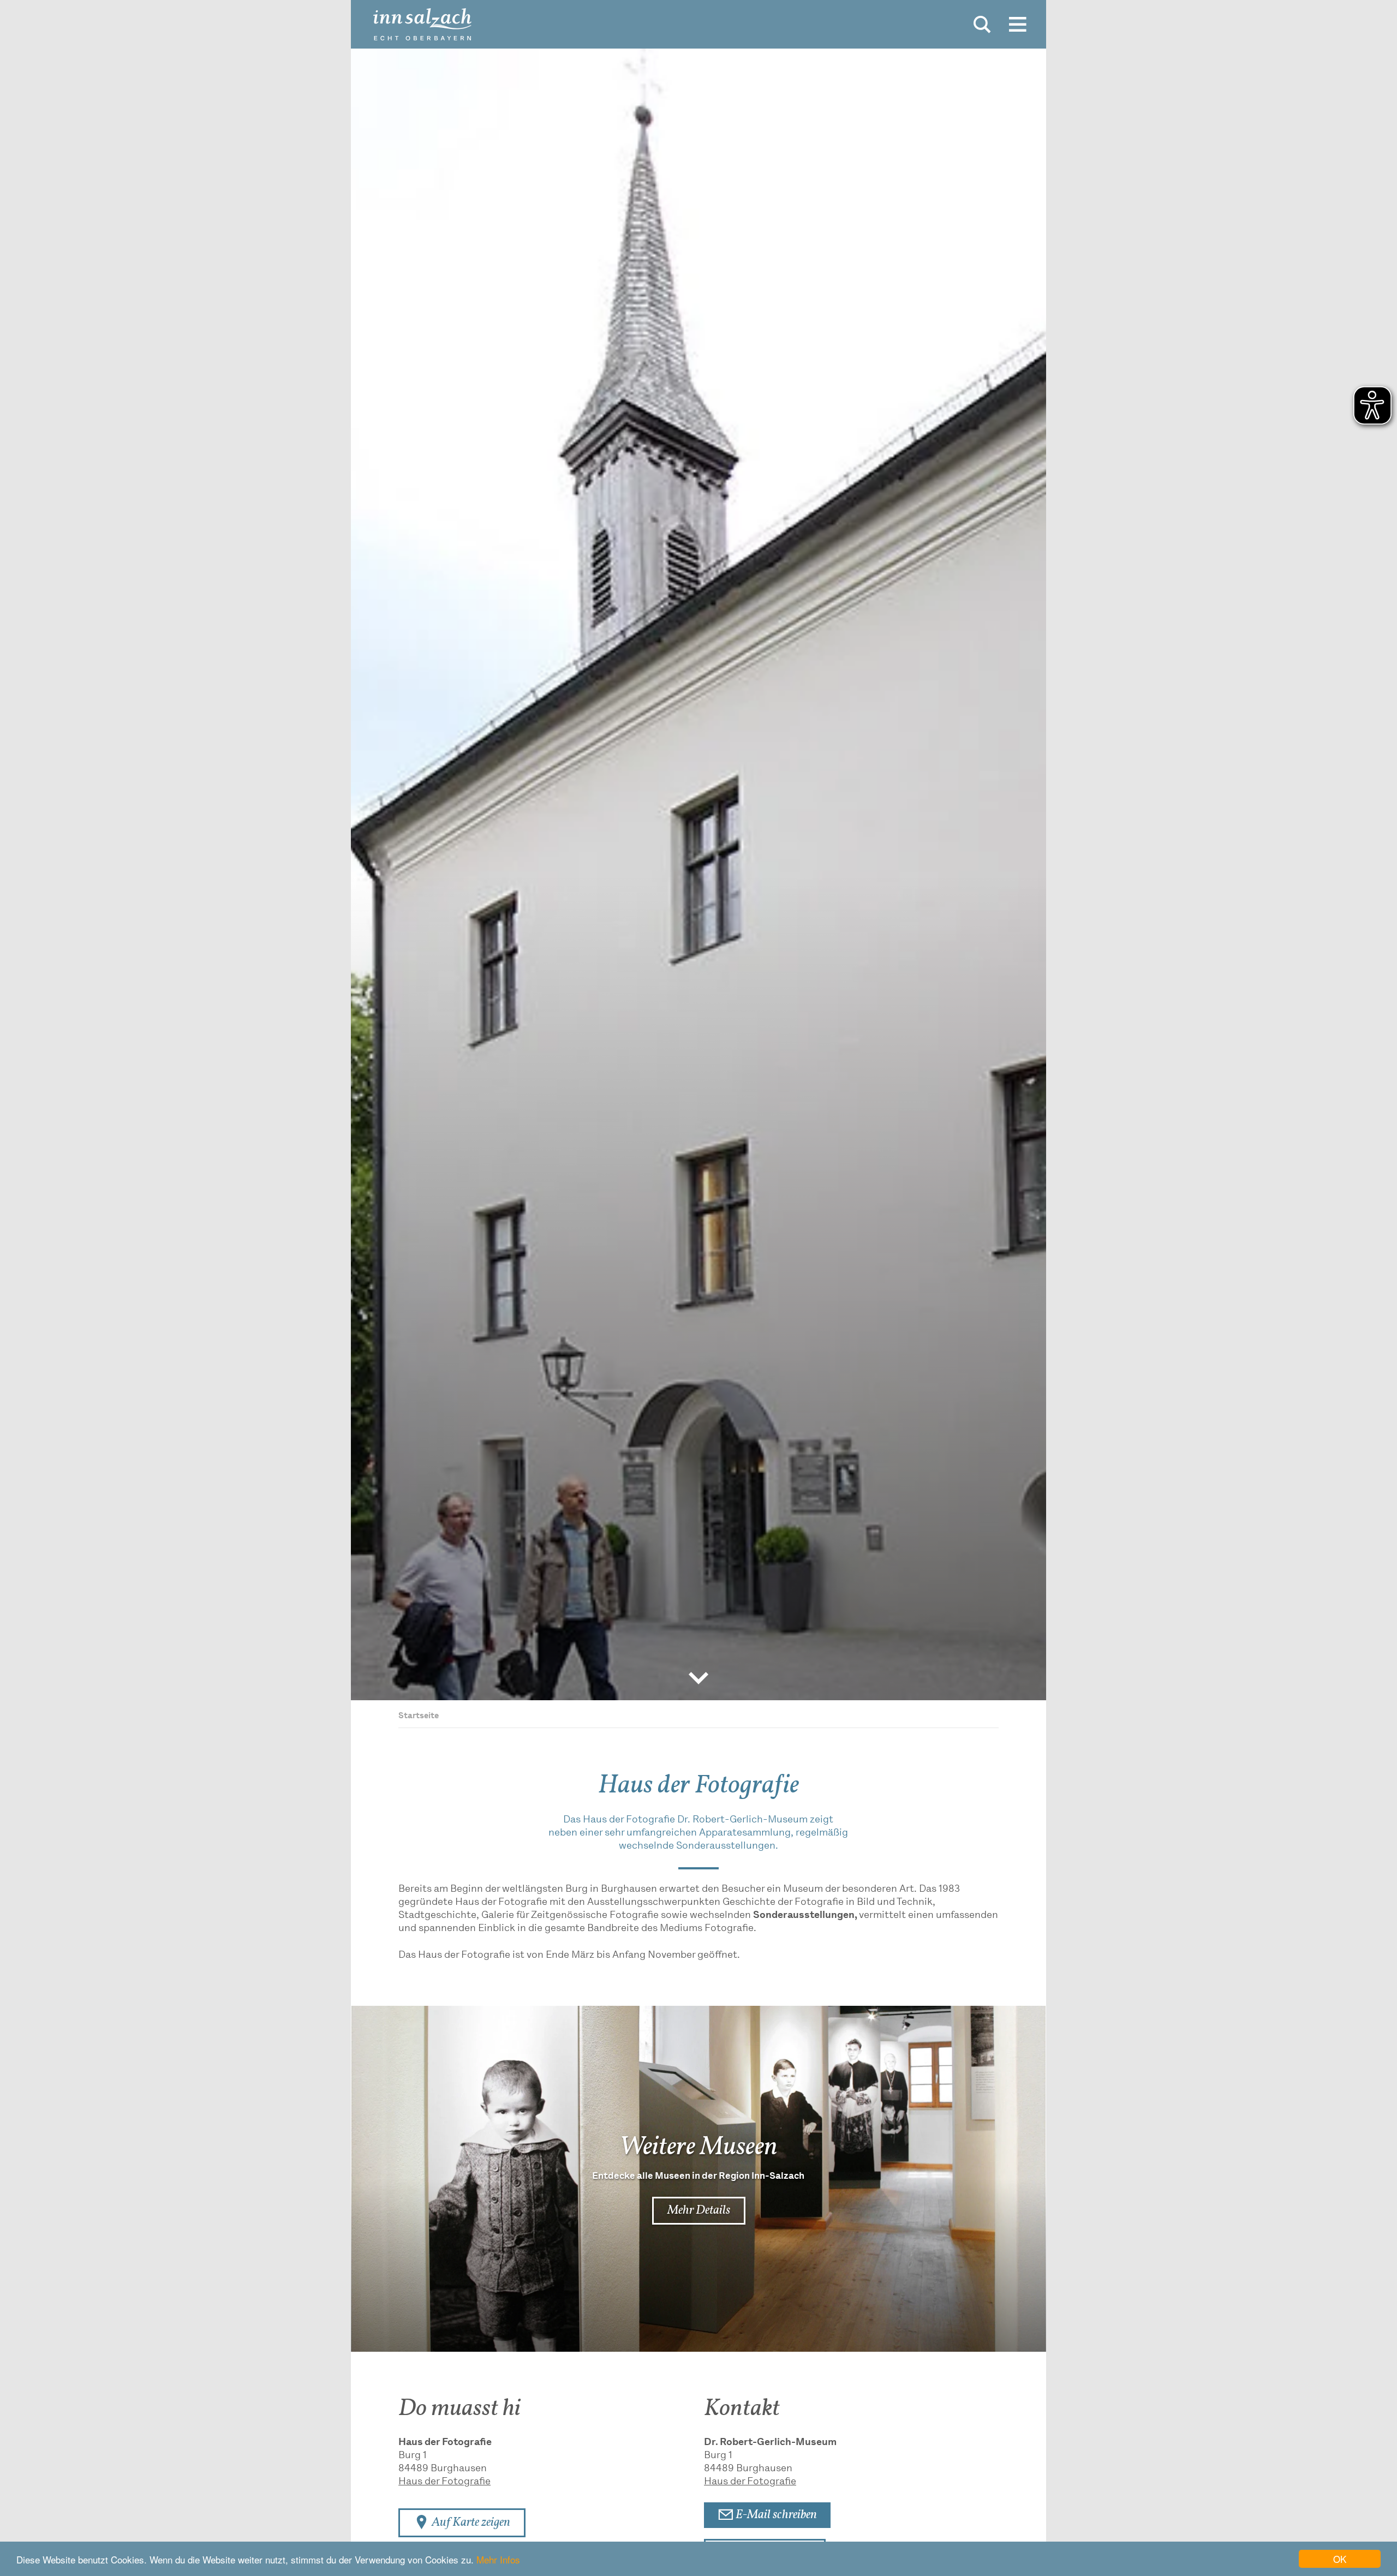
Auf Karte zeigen (470, 2523)
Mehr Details (699, 2210)
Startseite (419, 1716)
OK (1340, 2559)
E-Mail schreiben (775, 2515)
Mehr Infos (498, 2559)
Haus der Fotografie (444, 2482)
